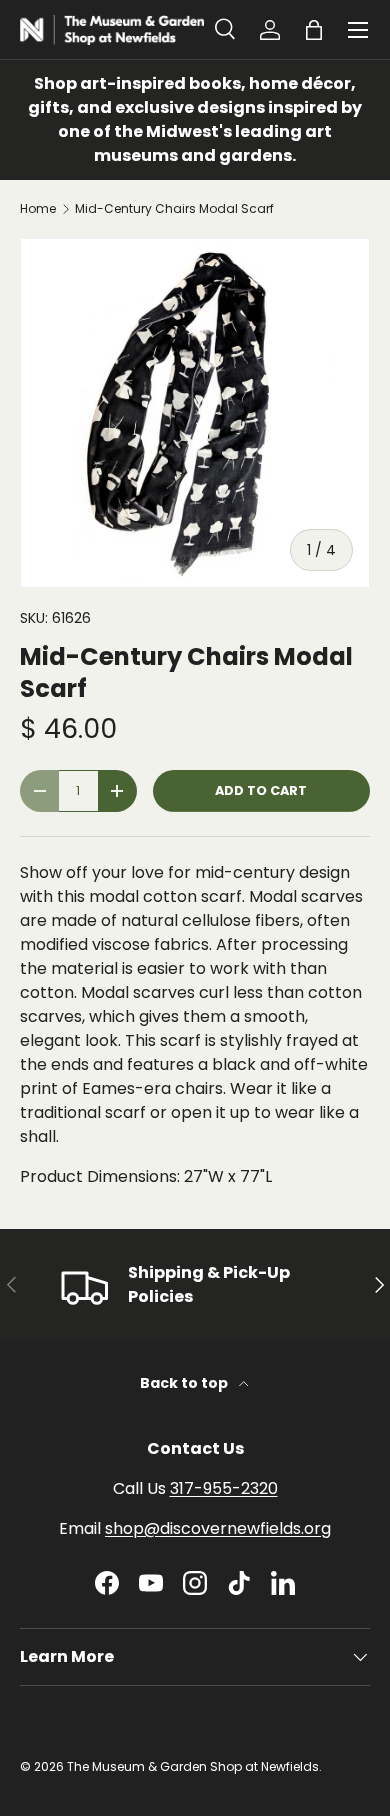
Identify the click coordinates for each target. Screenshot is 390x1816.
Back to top (185, 1383)
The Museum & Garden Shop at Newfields (193, 1766)
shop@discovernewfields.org (218, 1528)
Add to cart (261, 790)
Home (38, 209)
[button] (314, 30)
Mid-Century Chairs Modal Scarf (174, 209)
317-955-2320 (224, 1488)
